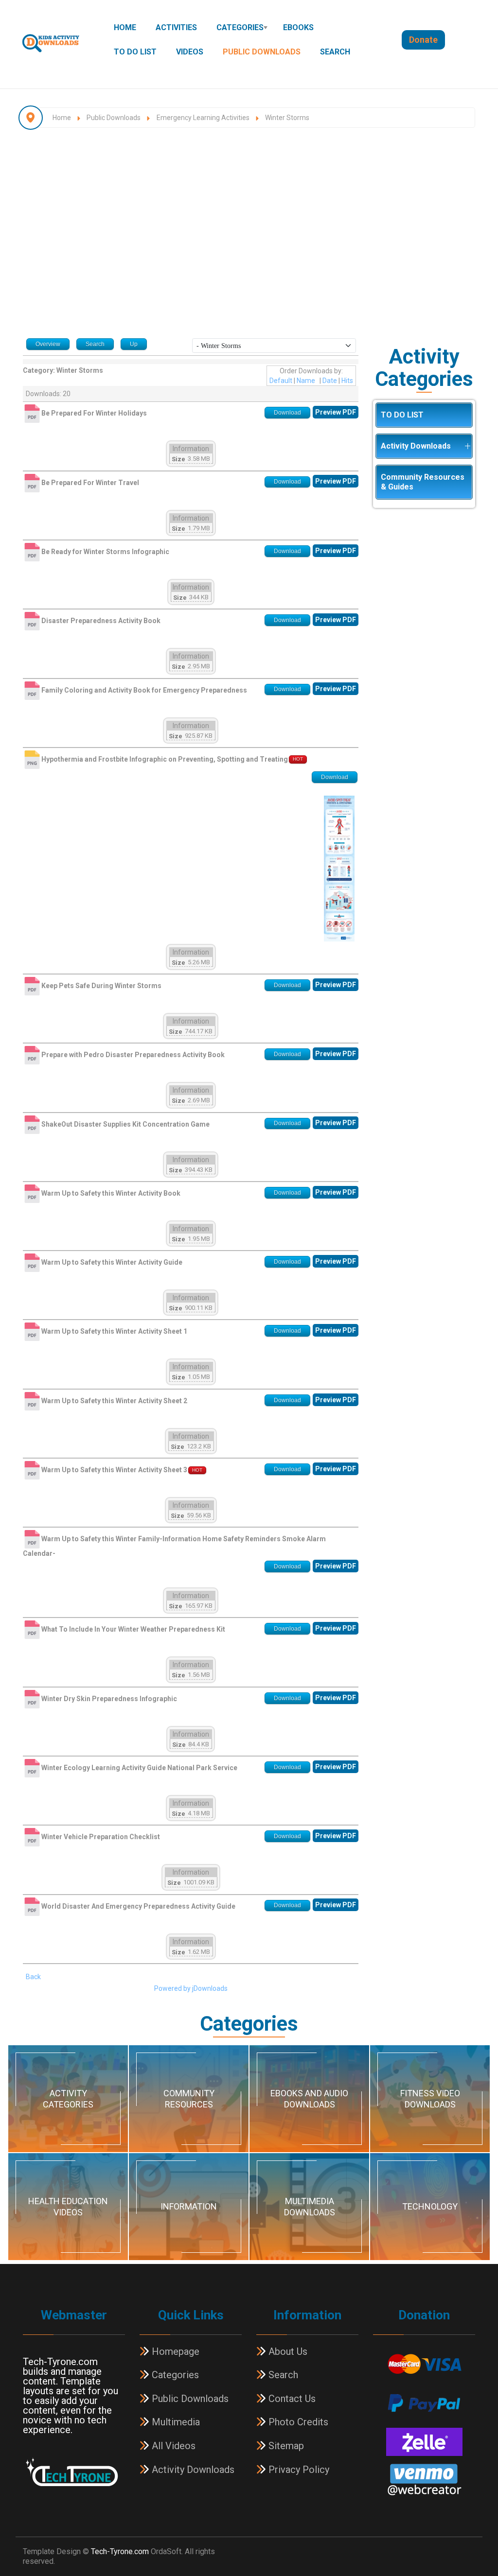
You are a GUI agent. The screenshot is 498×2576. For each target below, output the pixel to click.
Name (306, 381)
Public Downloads (262, 52)
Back (33, 1977)
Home (125, 27)
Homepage (174, 2351)
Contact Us (291, 2399)
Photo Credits (297, 2422)
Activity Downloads (416, 446)
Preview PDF (336, 412)
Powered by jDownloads (191, 1988)
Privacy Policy (298, 2470)
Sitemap (285, 2446)
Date (330, 381)
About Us (287, 2351)
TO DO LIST (135, 52)
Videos (190, 52)
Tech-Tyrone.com (120, 2551)
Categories (240, 27)
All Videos (172, 2446)
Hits (347, 381)
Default (281, 381)
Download (287, 413)
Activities (176, 27)
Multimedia (175, 2422)
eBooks (298, 27)
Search (335, 52)
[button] (467, 446)
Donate (423, 40)
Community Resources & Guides (423, 482)
